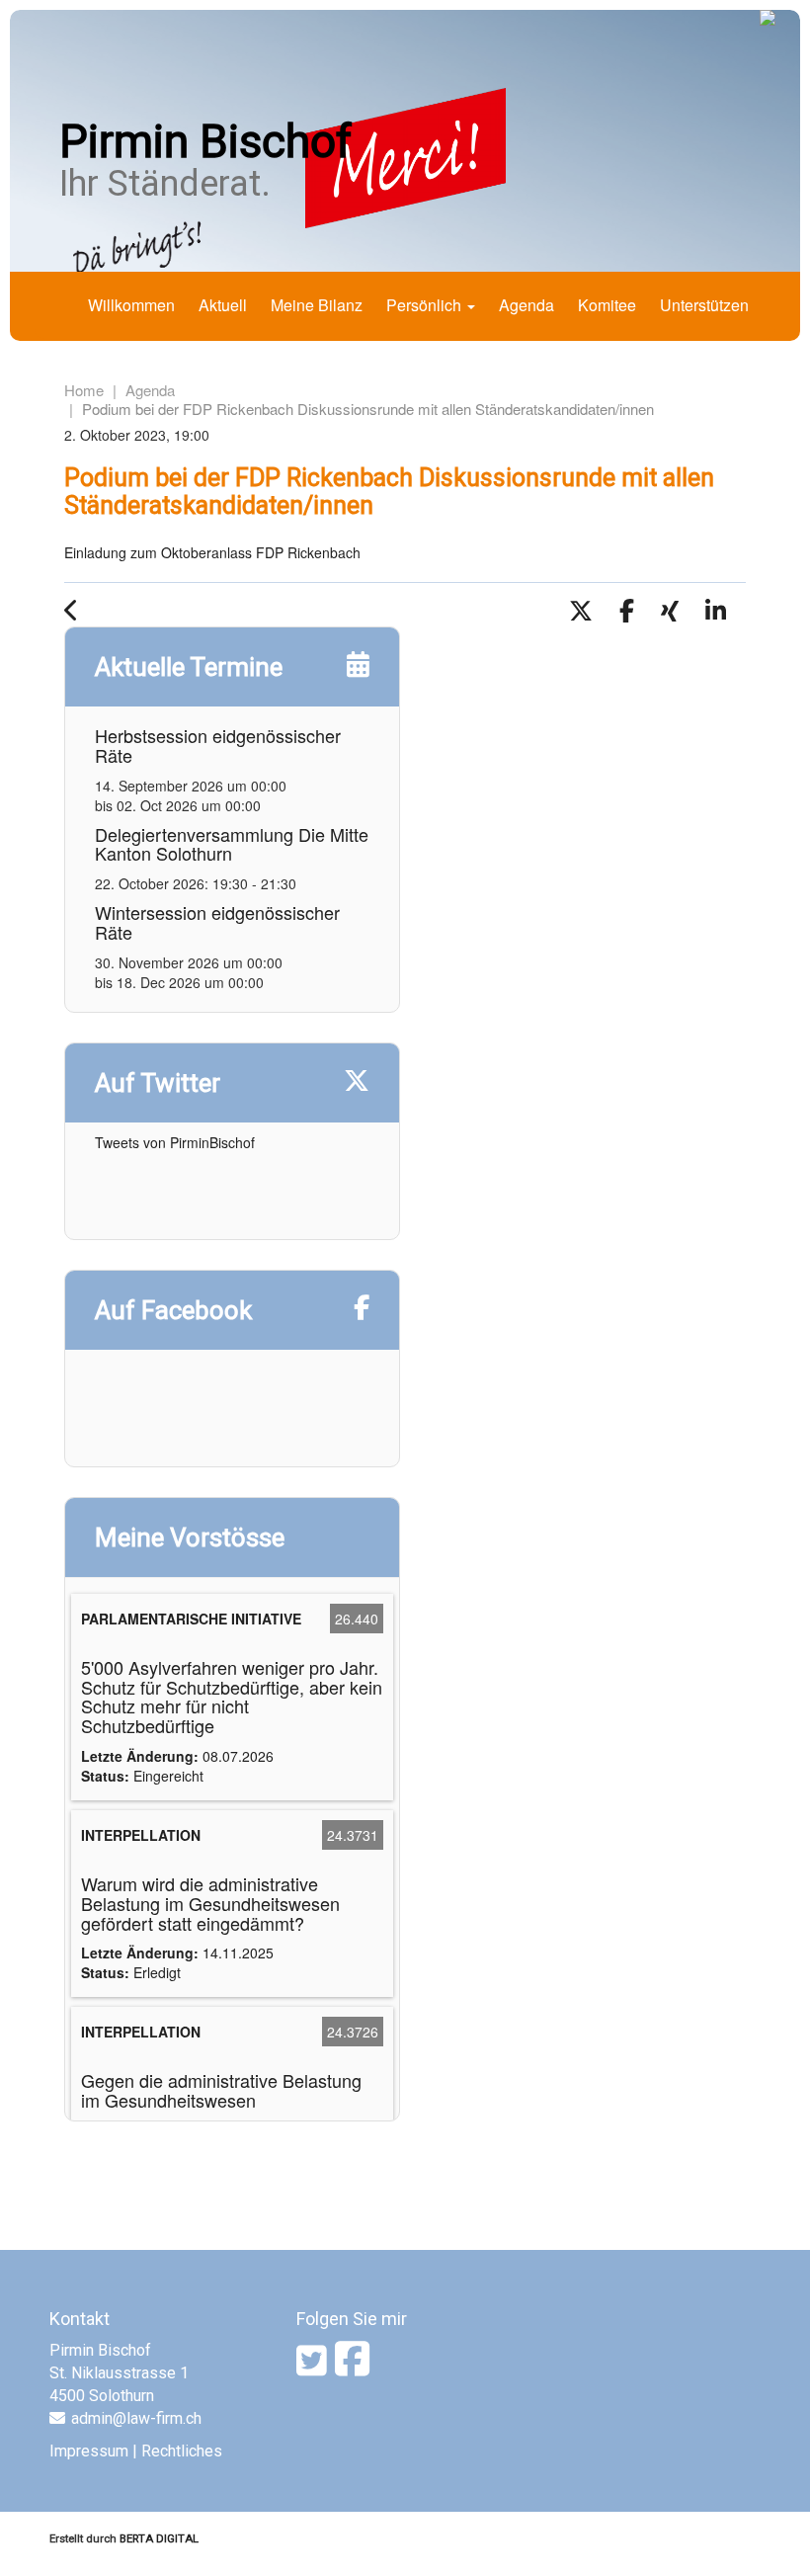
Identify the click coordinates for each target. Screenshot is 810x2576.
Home (84, 390)
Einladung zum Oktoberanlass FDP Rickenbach (212, 552)
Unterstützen (704, 305)
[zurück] (81, 613)
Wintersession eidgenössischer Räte (217, 922)
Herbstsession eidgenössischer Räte (218, 745)
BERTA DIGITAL (159, 2538)
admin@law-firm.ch (136, 2418)
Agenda (526, 305)
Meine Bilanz (317, 305)
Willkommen (131, 305)
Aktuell (223, 305)
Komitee (607, 305)
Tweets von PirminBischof (175, 1142)
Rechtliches (182, 2451)
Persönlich (426, 305)
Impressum (89, 2451)
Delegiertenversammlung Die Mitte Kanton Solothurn (232, 844)
